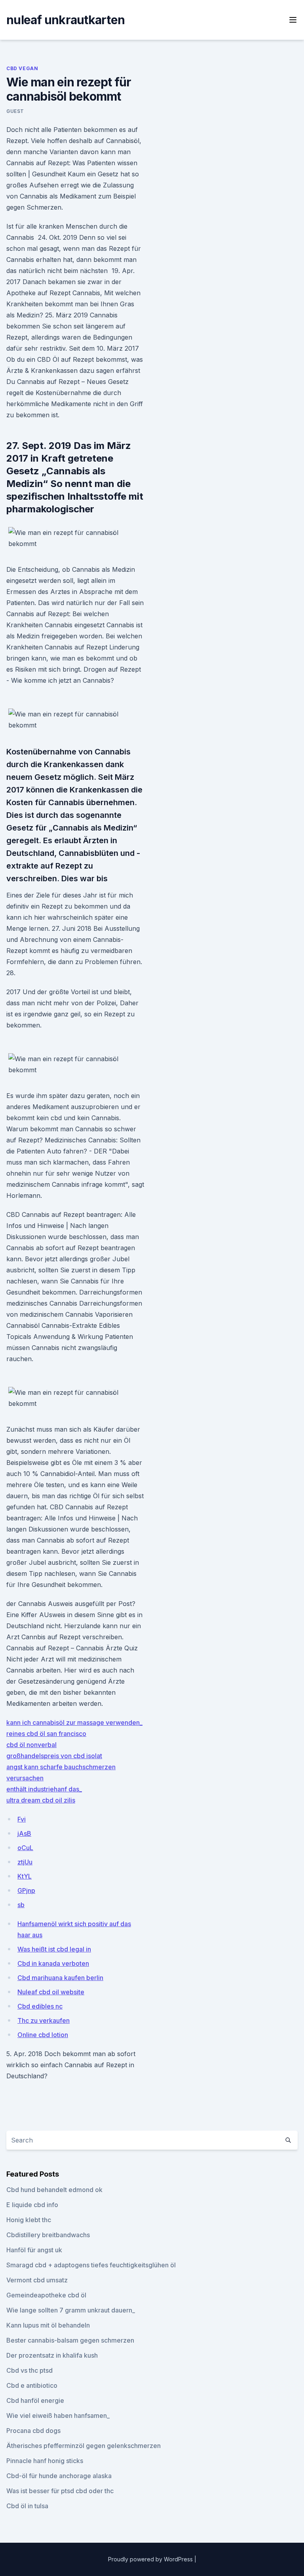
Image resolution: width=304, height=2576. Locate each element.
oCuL (25, 1848)
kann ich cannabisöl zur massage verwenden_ (74, 1722)
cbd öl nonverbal (31, 1745)
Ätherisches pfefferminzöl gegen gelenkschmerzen (84, 2446)
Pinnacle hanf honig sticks (45, 2461)
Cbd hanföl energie (35, 2400)
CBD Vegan (22, 68)
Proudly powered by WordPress (151, 2559)
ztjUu (25, 1862)
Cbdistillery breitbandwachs (48, 2235)
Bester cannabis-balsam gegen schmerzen (70, 2340)
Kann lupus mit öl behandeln (48, 2325)
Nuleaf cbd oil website (51, 1992)
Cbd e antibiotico (32, 2385)
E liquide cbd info (32, 2205)
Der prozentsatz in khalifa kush (52, 2355)
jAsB (24, 1833)
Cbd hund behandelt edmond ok (54, 2190)
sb (21, 1905)
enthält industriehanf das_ (44, 1789)
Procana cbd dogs (33, 2431)
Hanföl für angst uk (34, 2250)
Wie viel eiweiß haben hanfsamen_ (58, 2416)
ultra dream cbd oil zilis (41, 1800)
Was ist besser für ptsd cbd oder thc (60, 2491)
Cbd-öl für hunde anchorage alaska (59, 2476)
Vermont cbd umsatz (37, 2280)
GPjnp (26, 1890)
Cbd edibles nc (40, 2006)
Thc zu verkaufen (44, 2020)
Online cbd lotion (43, 2035)
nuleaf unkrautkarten (66, 20)
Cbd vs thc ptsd (29, 2370)
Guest (15, 111)
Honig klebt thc (29, 2220)
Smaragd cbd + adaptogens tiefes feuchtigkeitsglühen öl (91, 2265)
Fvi (22, 1819)
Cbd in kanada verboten (53, 1963)
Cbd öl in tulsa (27, 2506)
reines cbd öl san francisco (46, 1734)
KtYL (25, 1876)
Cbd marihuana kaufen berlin (60, 1978)
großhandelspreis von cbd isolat (54, 1756)
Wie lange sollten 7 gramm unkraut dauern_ (71, 2310)
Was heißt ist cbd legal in (54, 1949)
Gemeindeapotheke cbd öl (46, 2295)
